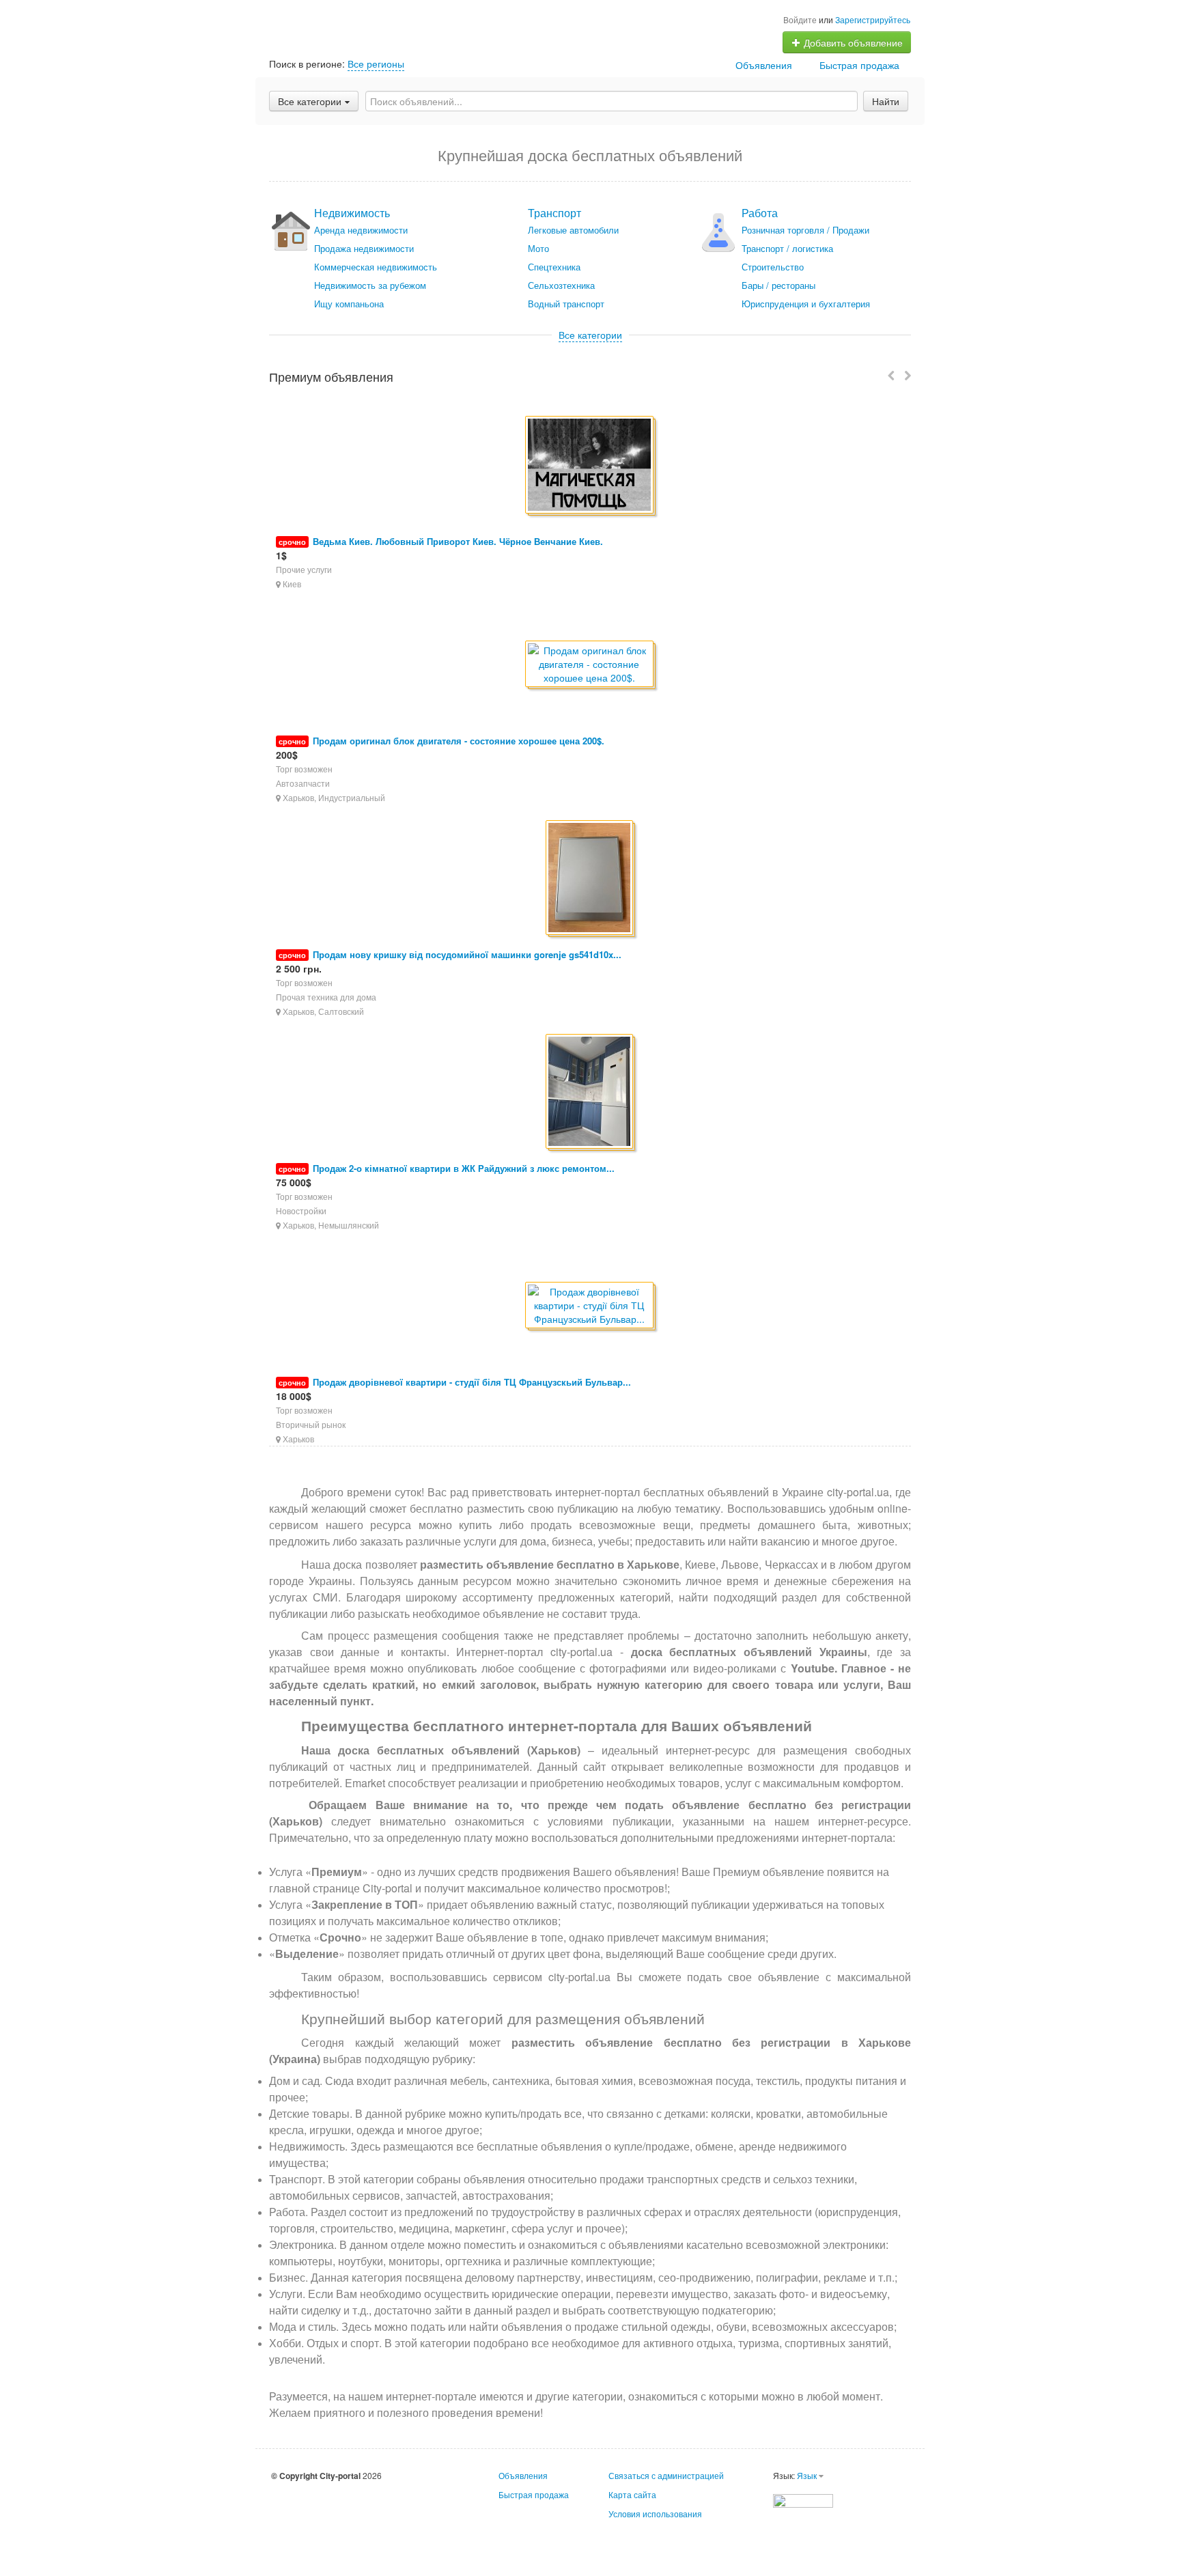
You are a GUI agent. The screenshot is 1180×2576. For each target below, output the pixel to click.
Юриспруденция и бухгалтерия (806, 304)
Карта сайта (632, 2494)
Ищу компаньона (349, 304)
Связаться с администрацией (666, 2475)
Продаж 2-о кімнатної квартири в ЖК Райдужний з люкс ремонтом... (464, 1168)
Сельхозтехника (561, 285)
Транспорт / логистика (787, 248)
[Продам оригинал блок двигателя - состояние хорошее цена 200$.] (590, 665)
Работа (760, 213)
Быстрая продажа (859, 65)
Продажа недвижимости (364, 248)
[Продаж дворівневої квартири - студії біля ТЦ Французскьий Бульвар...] (590, 1306)
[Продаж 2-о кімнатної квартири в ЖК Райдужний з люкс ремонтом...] (590, 1092)
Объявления (764, 65)
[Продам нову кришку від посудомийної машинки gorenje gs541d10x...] (590, 879)
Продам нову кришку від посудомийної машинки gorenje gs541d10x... (467, 954)
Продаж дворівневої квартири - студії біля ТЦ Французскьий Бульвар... (472, 1382)
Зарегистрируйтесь (873, 19)
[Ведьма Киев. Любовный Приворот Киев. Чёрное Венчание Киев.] (590, 466)
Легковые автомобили (573, 230)
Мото (538, 248)
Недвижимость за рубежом (370, 285)
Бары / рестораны (778, 285)
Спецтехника (554, 267)
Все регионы (376, 64)
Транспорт (554, 213)
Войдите (800, 19)
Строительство (773, 267)
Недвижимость (352, 213)
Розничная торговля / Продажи (805, 230)
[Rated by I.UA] (803, 2499)
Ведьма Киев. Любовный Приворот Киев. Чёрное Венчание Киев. (458, 541)
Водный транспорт (566, 304)
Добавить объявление (852, 42)
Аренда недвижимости (361, 230)
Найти (886, 101)
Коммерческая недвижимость (376, 267)
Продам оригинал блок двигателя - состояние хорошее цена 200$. (459, 741)
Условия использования (655, 2514)
